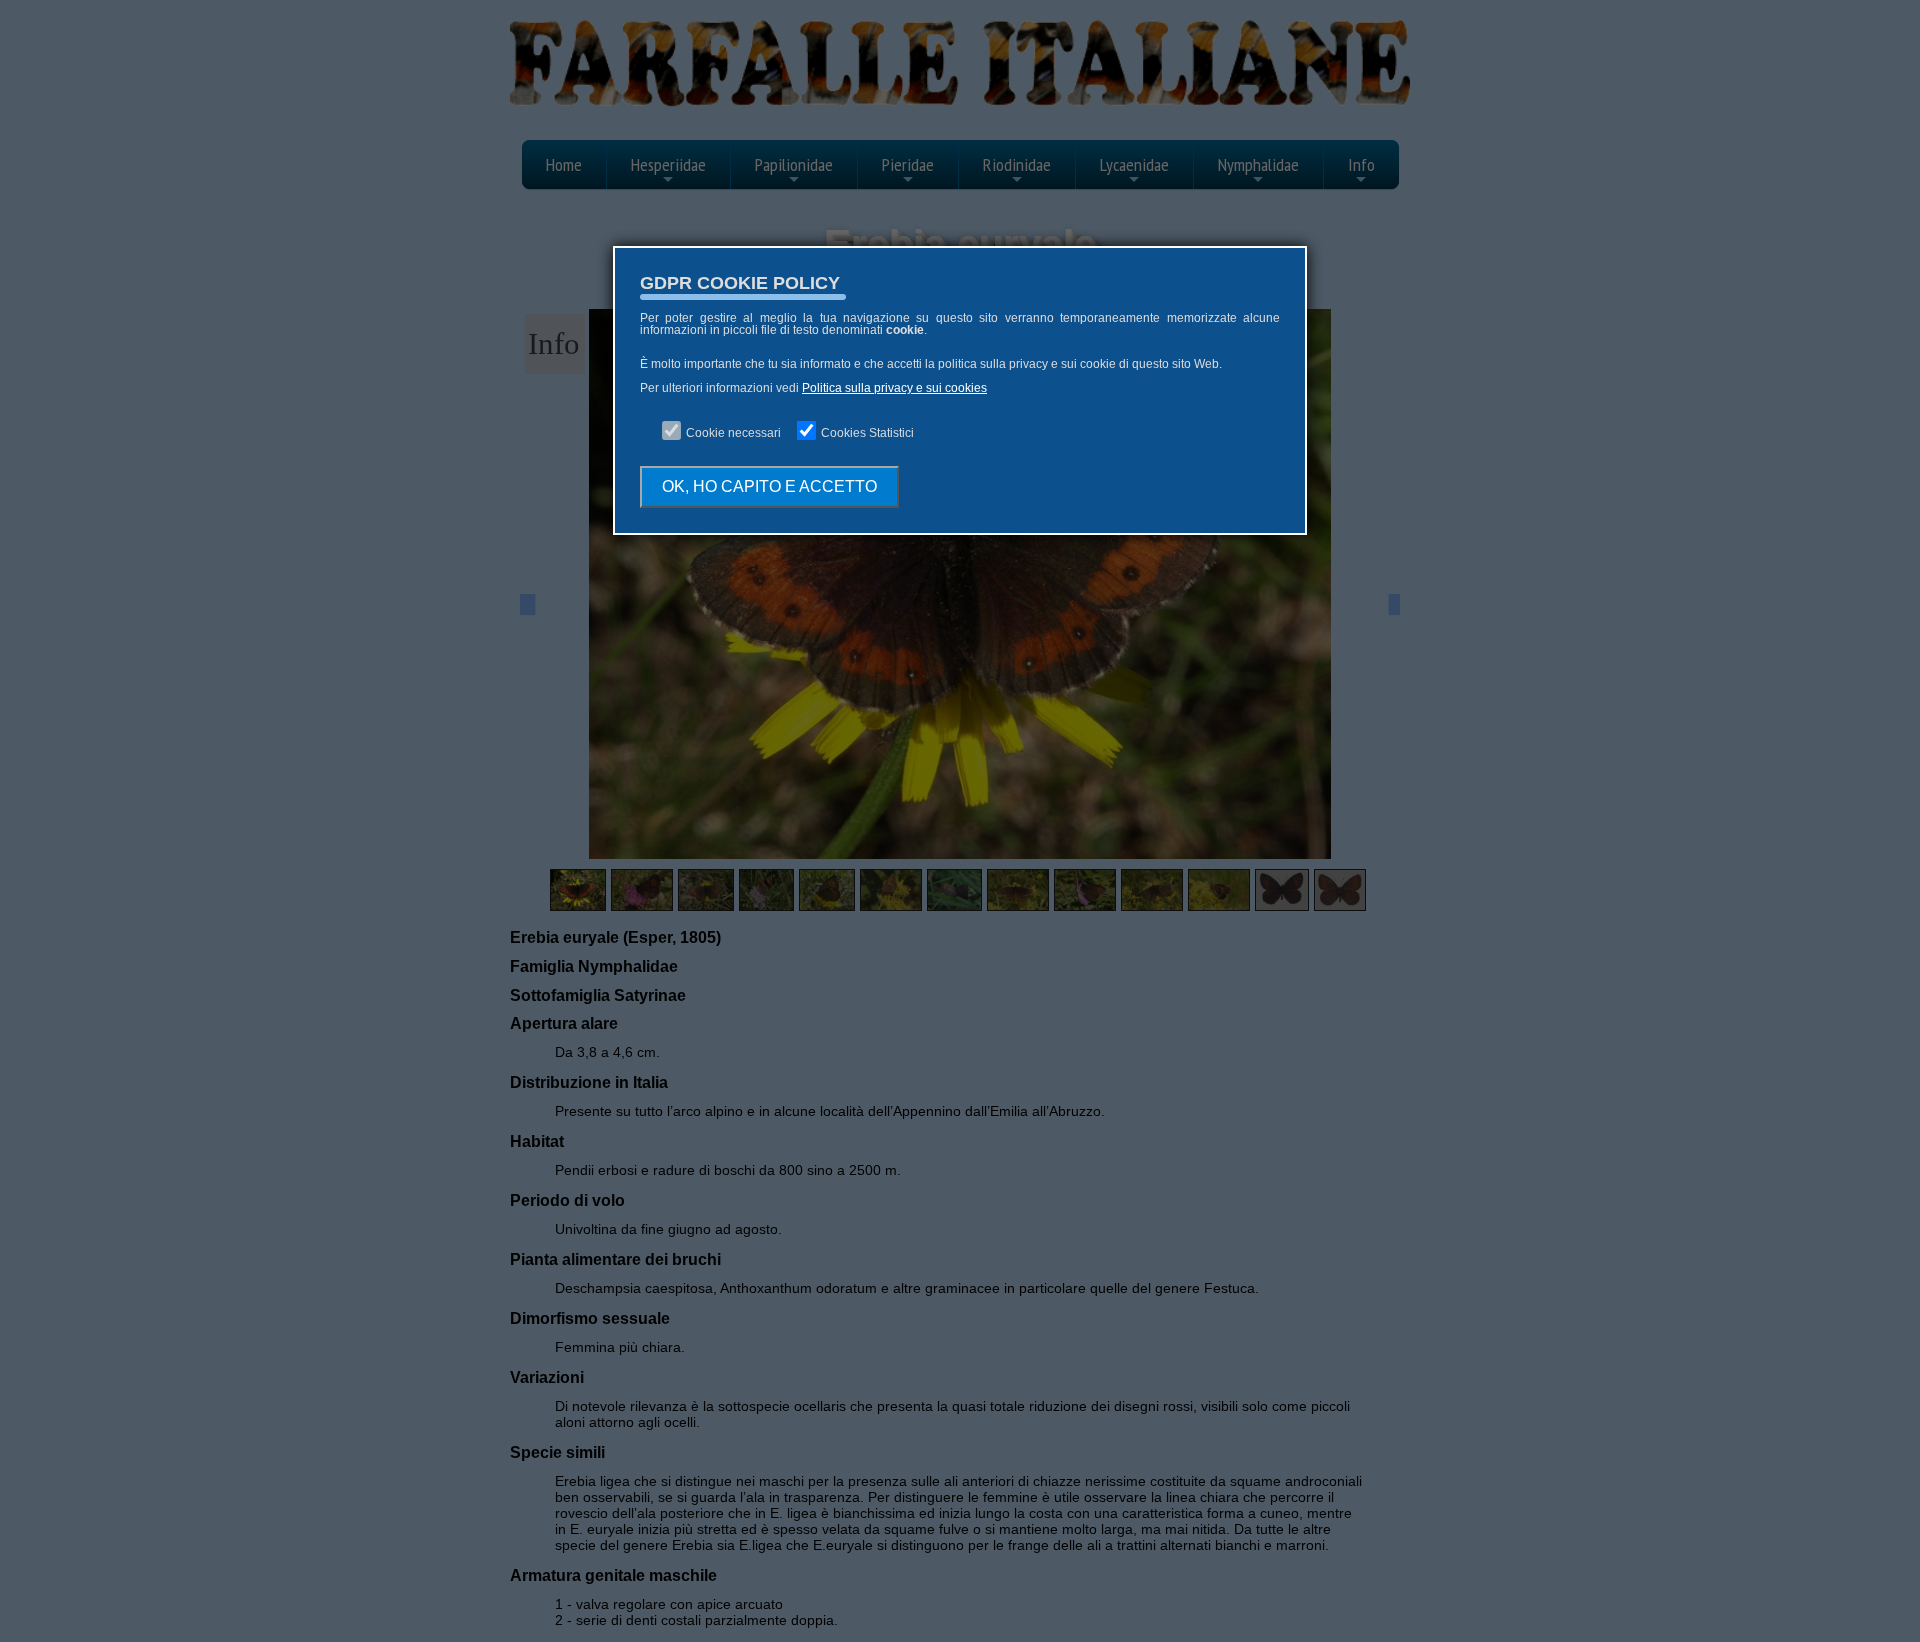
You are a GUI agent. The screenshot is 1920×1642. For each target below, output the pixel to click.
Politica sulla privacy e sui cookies (894, 388)
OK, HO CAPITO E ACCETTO (769, 486)
